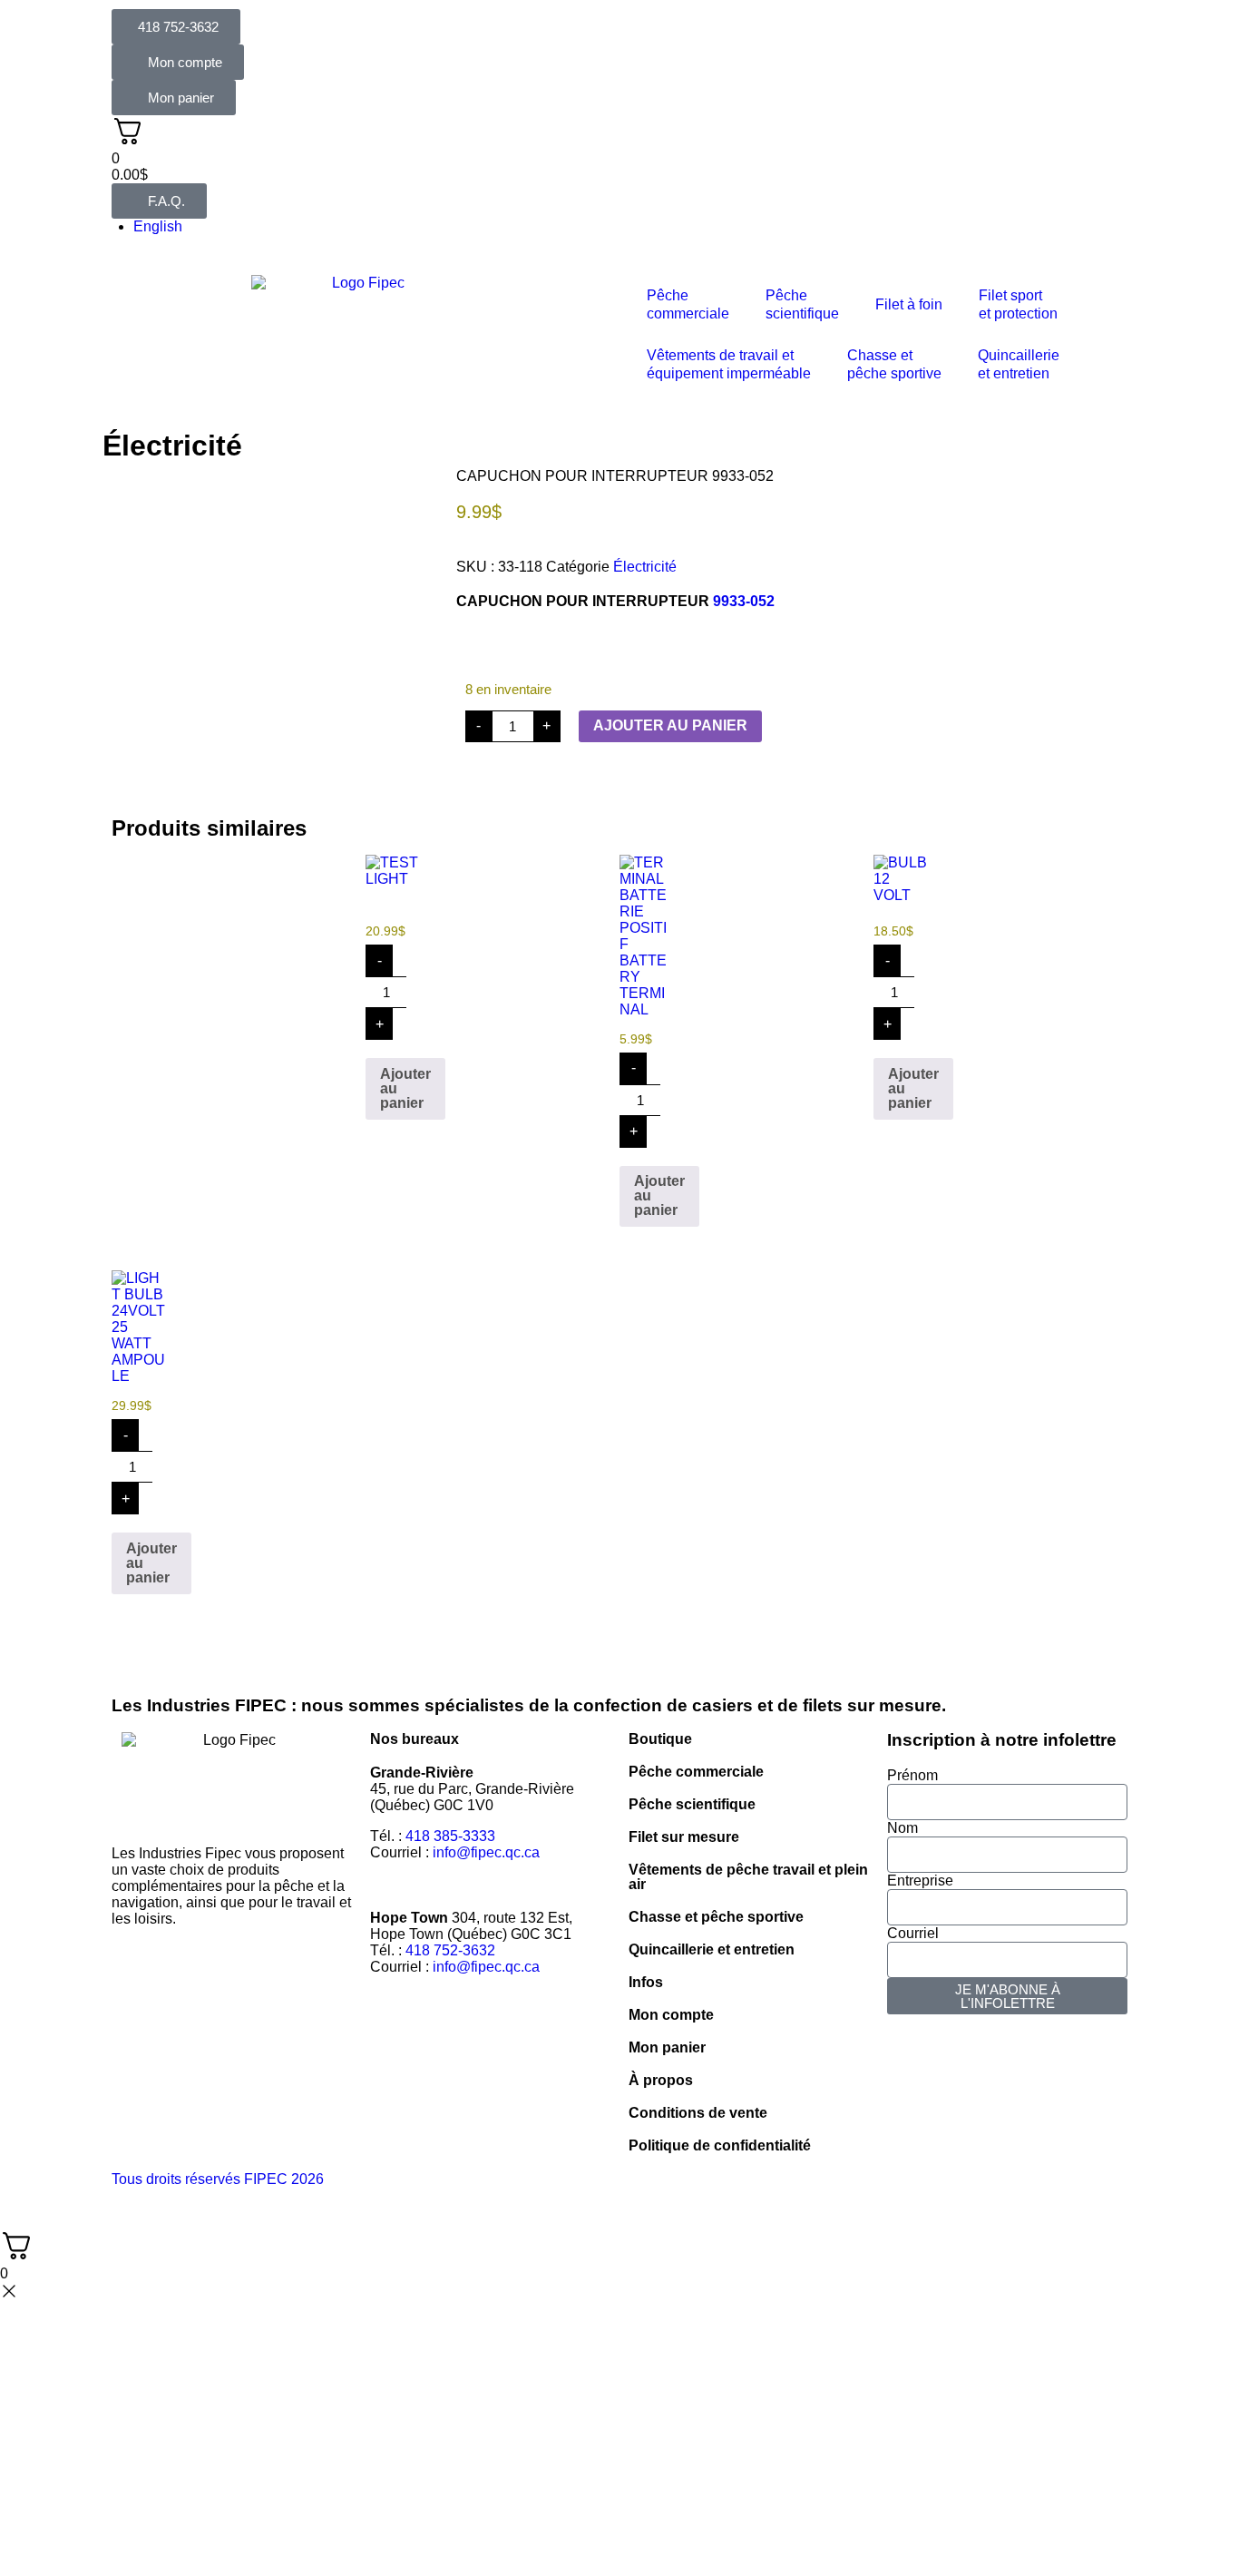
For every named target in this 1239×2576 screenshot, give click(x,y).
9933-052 (744, 601)
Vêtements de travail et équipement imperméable (729, 364)
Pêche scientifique (692, 1804)
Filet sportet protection (1018, 304)
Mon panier (667, 2047)
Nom (902, 1828)
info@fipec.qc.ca (486, 1852)
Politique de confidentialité (720, 2145)
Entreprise (920, 1881)
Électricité (172, 446)
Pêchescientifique (802, 304)
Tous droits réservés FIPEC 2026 (218, 2179)
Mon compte (671, 2015)
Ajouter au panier (670, 725)
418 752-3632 (450, 1950)
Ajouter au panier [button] (405, 1088)
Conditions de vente (698, 2113)
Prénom (912, 1775)
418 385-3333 (450, 1836)
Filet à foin (909, 304)
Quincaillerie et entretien (712, 1949)
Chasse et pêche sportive (894, 364)
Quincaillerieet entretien (1019, 364)
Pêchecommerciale (688, 304)
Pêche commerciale (696, 1772)
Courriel (913, 1933)
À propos (661, 2080)
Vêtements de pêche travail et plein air (748, 1877)
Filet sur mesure (684, 1837)
